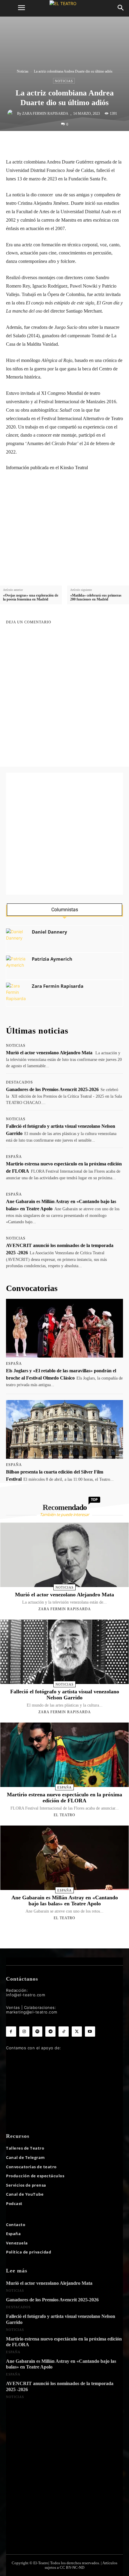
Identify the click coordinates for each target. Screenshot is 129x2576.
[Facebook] (32, 144)
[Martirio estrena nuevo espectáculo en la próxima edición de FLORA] (64, 1755)
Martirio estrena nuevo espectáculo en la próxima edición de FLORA (64, 1798)
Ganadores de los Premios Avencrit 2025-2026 (52, 1089)
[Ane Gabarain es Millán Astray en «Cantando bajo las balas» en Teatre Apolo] (64, 1858)
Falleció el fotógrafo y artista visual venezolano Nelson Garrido (65, 1695)
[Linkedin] (74, 144)
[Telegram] (101, 144)
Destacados (19, 1082)
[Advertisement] (64, 834)
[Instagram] (24, 2032)
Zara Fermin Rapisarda (45, 114)
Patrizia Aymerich (52, 959)
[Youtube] (90, 2032)
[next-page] (70, 1932)
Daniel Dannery (49, 932)
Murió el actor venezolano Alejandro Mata (49, 1053)
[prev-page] (57, 1932)
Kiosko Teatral (74, 468)
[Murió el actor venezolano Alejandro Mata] (64, 1555)
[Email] (88, 144)
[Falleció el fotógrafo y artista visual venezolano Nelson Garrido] (64, 1652)
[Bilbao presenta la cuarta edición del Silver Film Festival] (64, 1429)
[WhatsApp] (60, 144)
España (14, 1157)
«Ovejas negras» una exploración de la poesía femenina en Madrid (31, 597)
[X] (46, 144)
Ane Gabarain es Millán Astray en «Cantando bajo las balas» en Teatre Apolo (65, 1901)
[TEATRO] (64, 8)
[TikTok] (64, 2032)
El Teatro (64, 1815)
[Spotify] (37, 2032)
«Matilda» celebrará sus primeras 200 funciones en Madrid (96, 597)
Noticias (23, 71)
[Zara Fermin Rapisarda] (12, 114)
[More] (115, 144)
